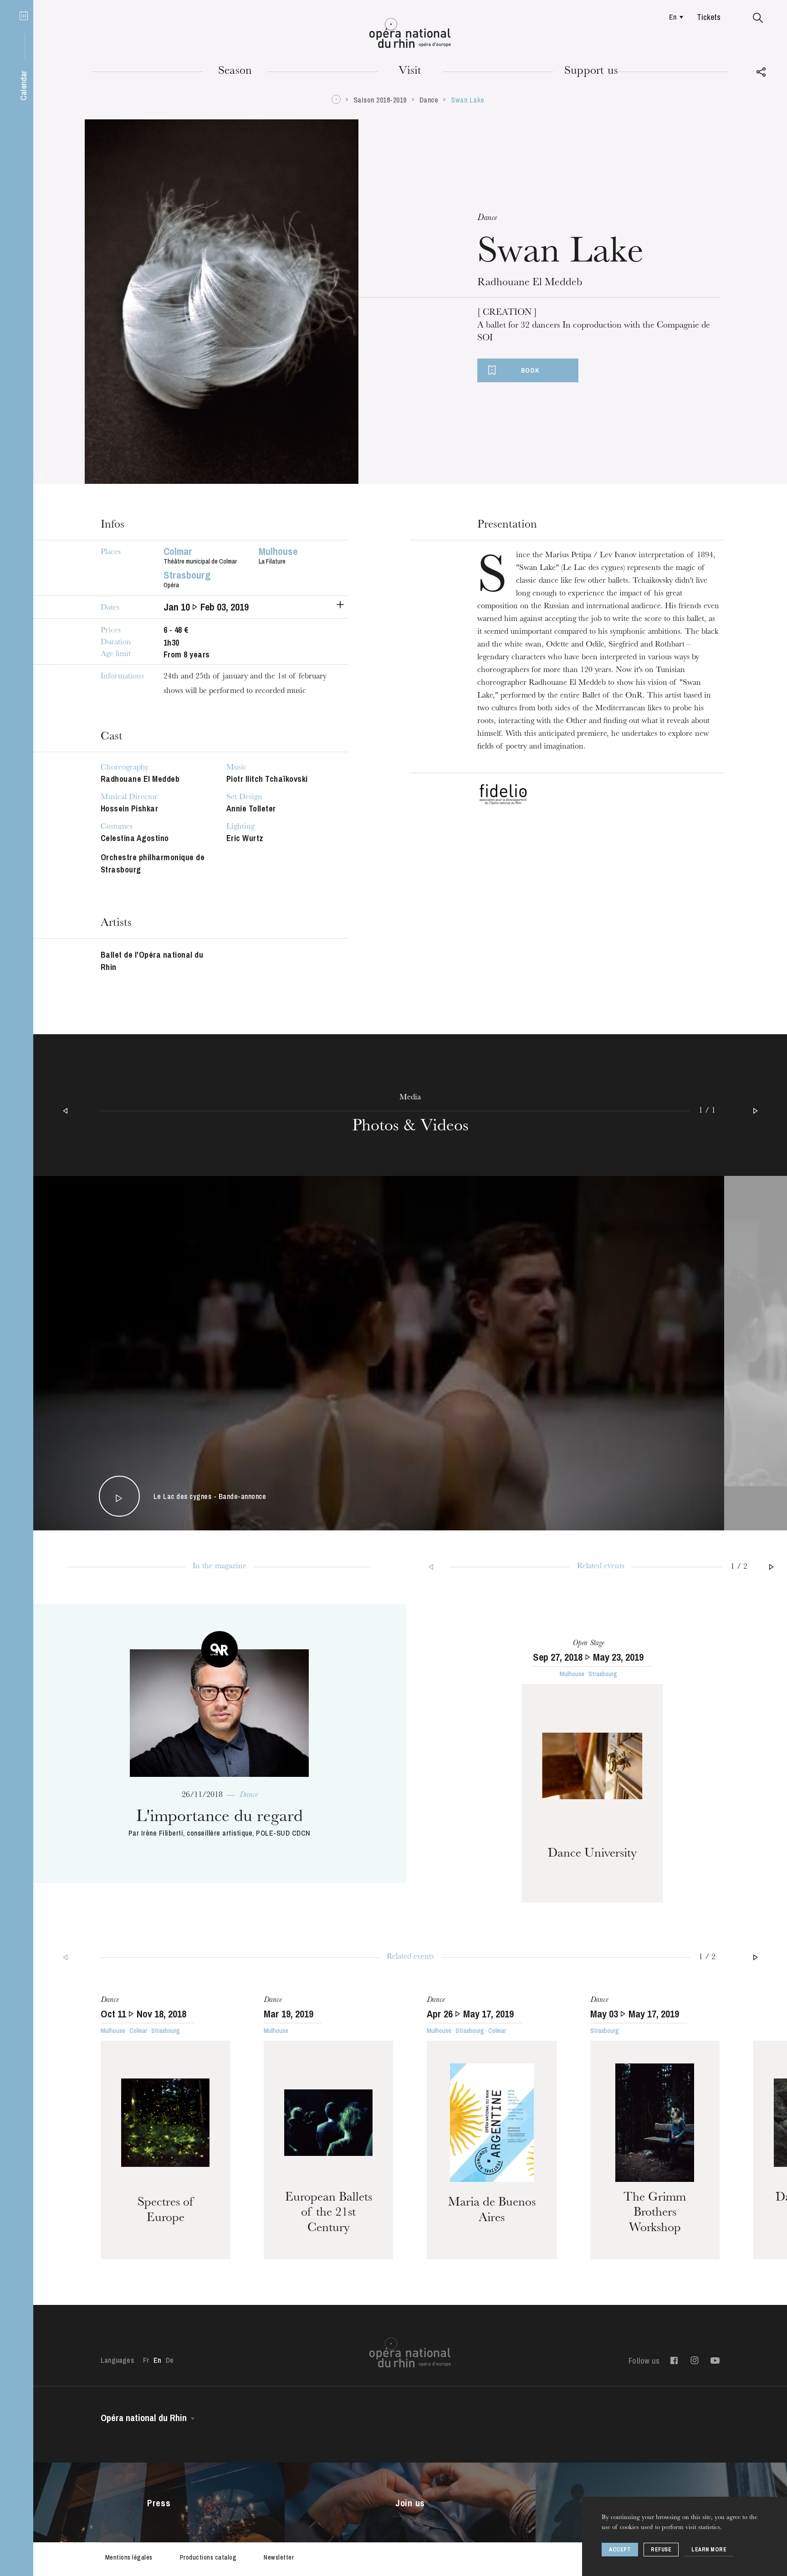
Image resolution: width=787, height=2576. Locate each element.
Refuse (661, 2550)
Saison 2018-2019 (380, 100)
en (673, 17)
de (170, 2360)
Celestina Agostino (135, 838)
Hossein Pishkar (130, 808)
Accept (620, 2550)
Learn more (709, 2550)
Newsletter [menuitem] (279, 2557)
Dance (429, 100)
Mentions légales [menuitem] (129, 2557)
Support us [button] (591, 72)
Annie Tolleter (251, 808)
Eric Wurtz (245, 838)
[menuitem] (674, 17)
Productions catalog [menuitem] (208, 2557)
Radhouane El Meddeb (140, 779)
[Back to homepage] (410, 33)
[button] (758, 18)
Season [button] (235, 72)
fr (146, 2360)
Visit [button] (410, 72)
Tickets (709, 17)
